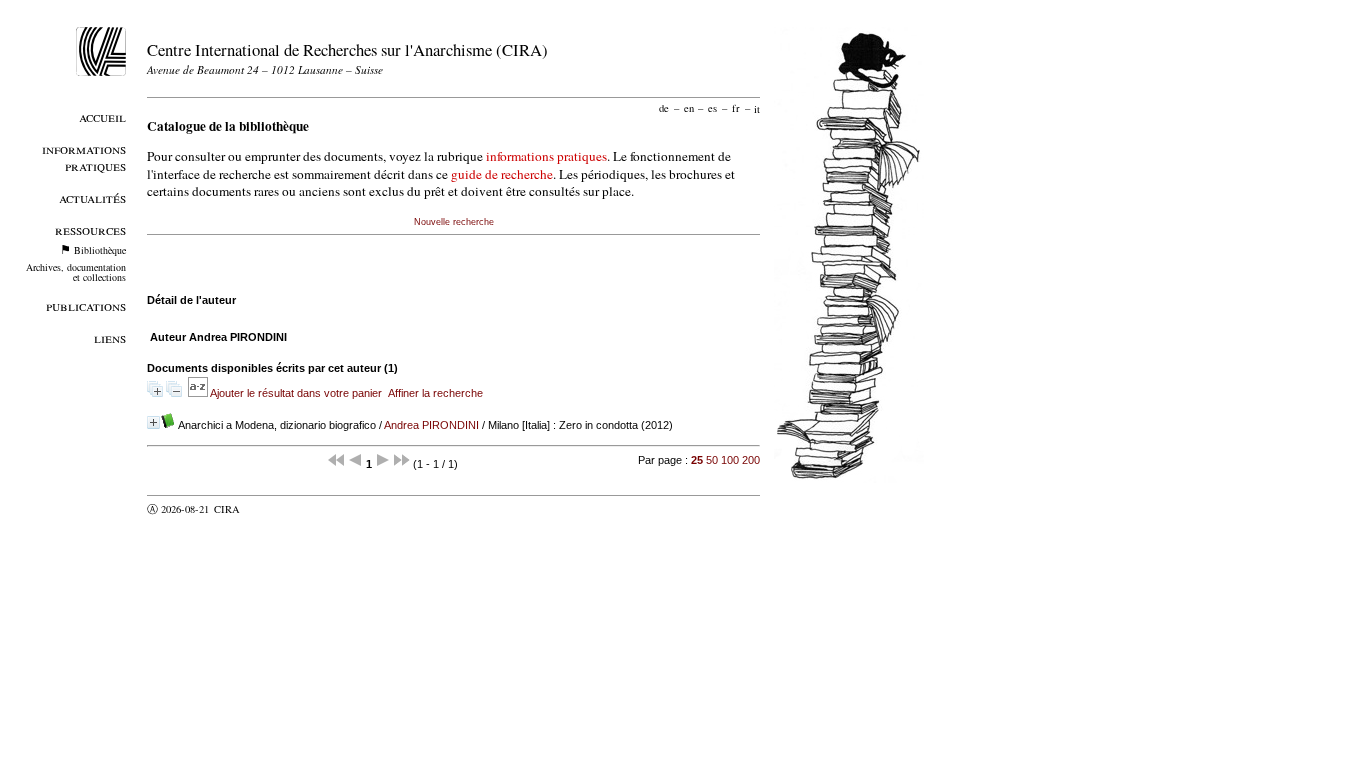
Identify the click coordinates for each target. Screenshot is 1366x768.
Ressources (90, 229)
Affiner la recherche (435, 393)
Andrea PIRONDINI (431, 425)
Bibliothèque (100, 250)
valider (266, 509)
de (664, 108)
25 (697, 460)
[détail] (153, 422)
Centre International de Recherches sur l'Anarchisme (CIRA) (347, 49)
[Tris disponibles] (199, 393)
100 (730, 460)
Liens (110, 337)
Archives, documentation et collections (76, 272)
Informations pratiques (84, 157)
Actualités (92, 197)
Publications (86, 305)
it (757, 108)
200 (751, 460)
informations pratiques (546, 156)
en (689, 108)
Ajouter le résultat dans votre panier (296, 393)
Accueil (102, 116)
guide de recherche (502, 174)
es (712, 108)
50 (712, 460)
